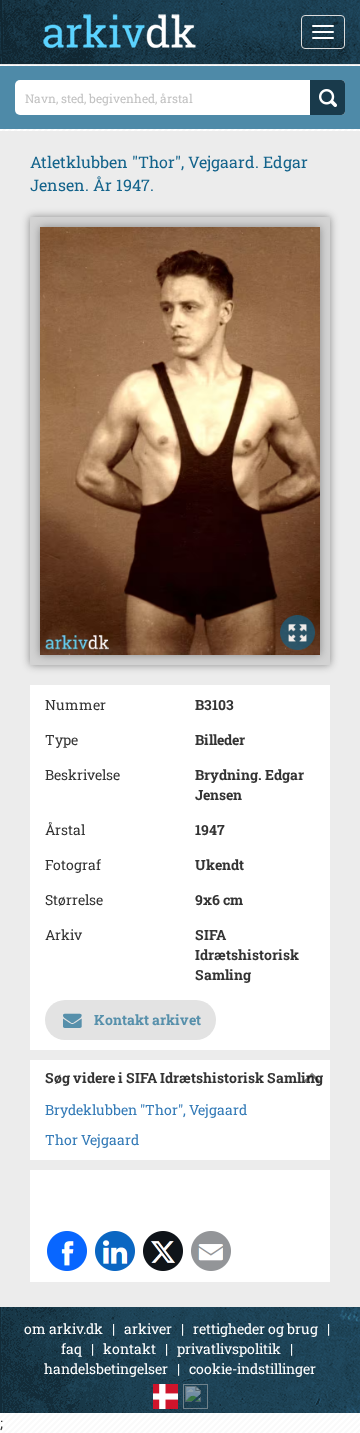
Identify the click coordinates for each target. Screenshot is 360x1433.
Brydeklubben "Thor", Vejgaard (146, 1109)
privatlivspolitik (229, 1348)
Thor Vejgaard (92, 1139)
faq (71, 1348)
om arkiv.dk (63, 1328)
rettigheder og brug (255, 1328)
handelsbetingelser (106, 1368)
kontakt (129, 1348)
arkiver (148, 1328)
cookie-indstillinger (252, 1368)
